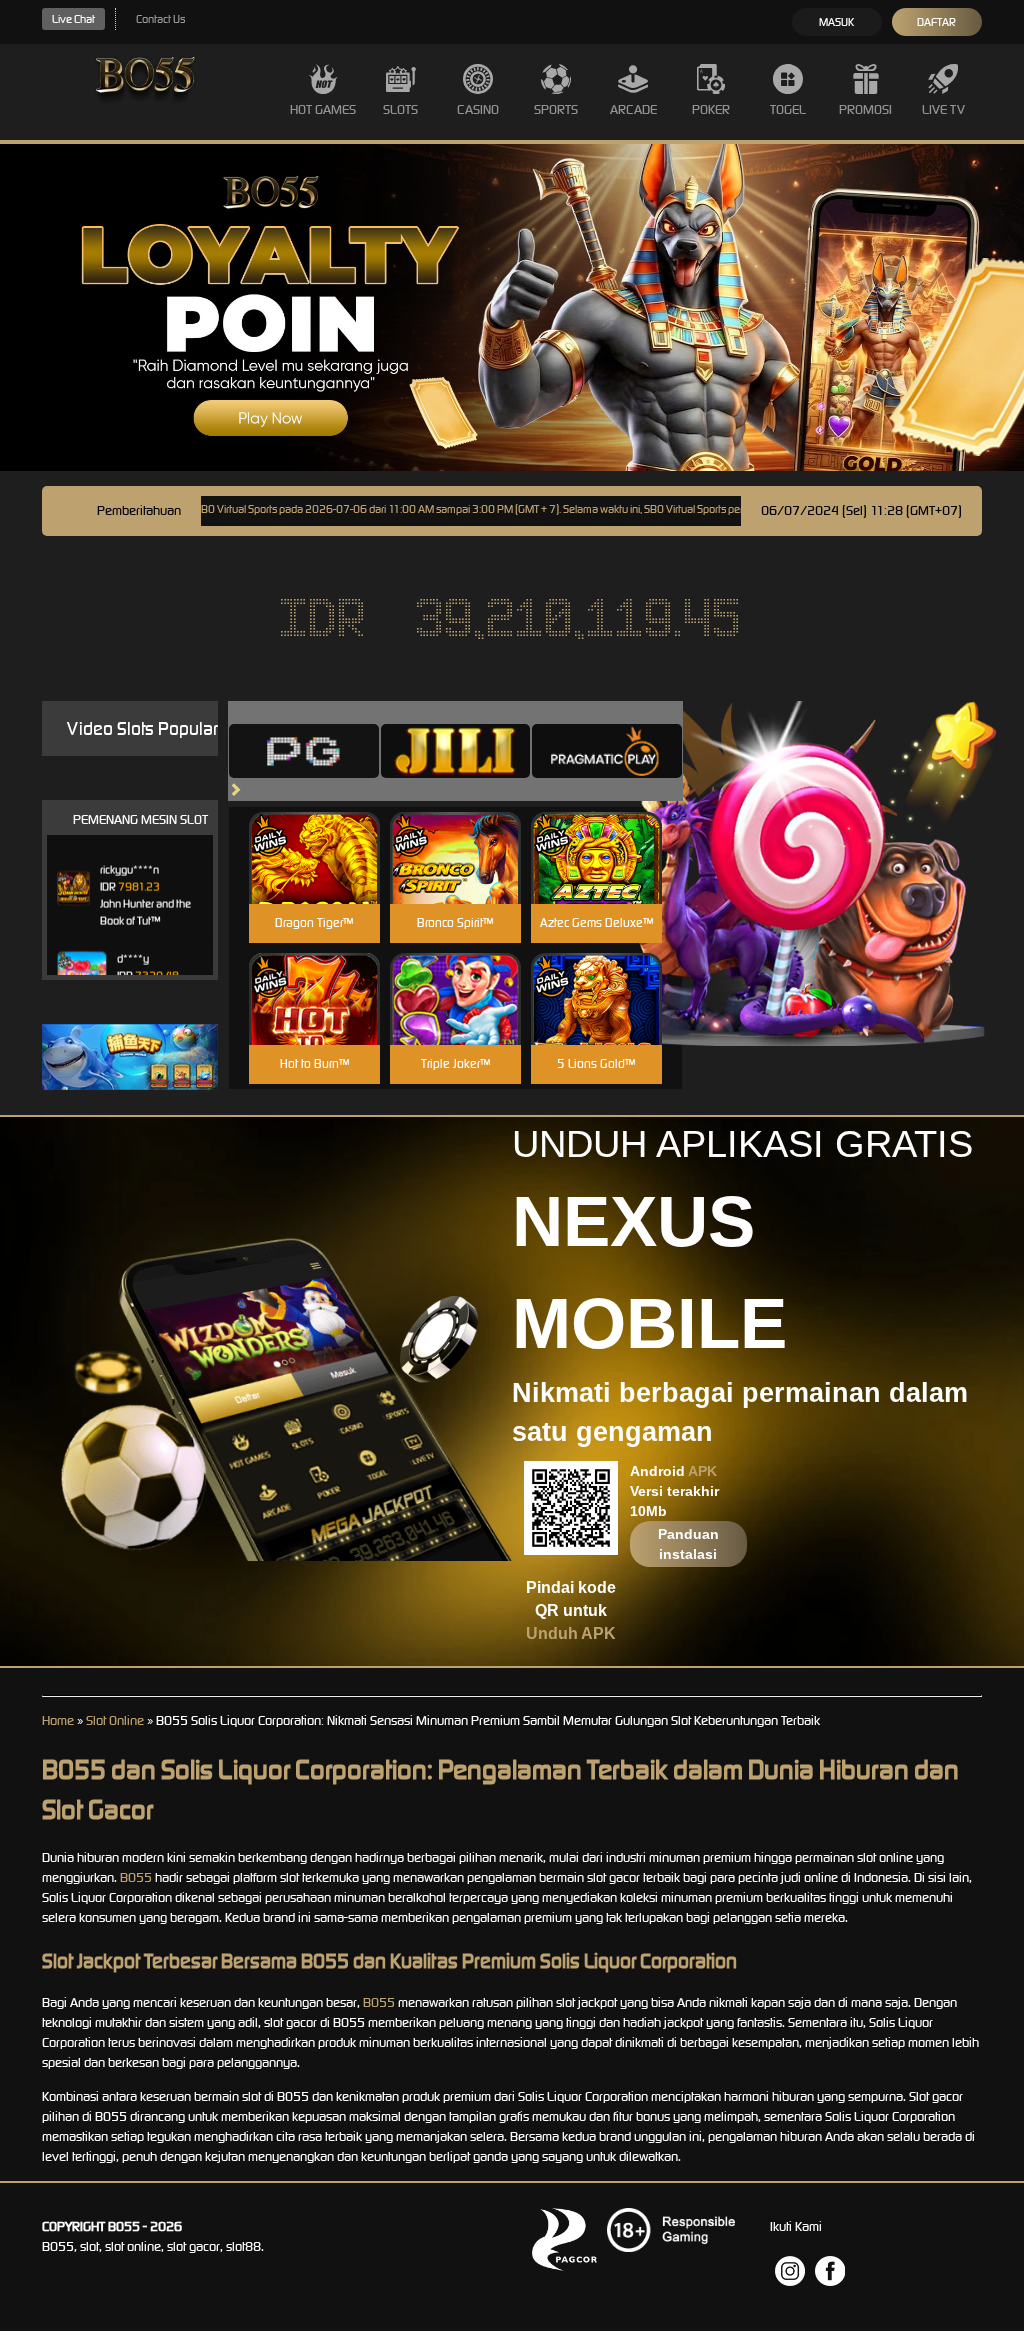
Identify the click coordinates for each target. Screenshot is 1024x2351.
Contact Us (160, 19)
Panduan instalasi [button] (688, 1544)
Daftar (936, 22)
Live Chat (73, 19)
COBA (314, 834)
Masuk (836, 22)
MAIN (314, 879)
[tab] (304, 751)
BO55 (136, 1877)
